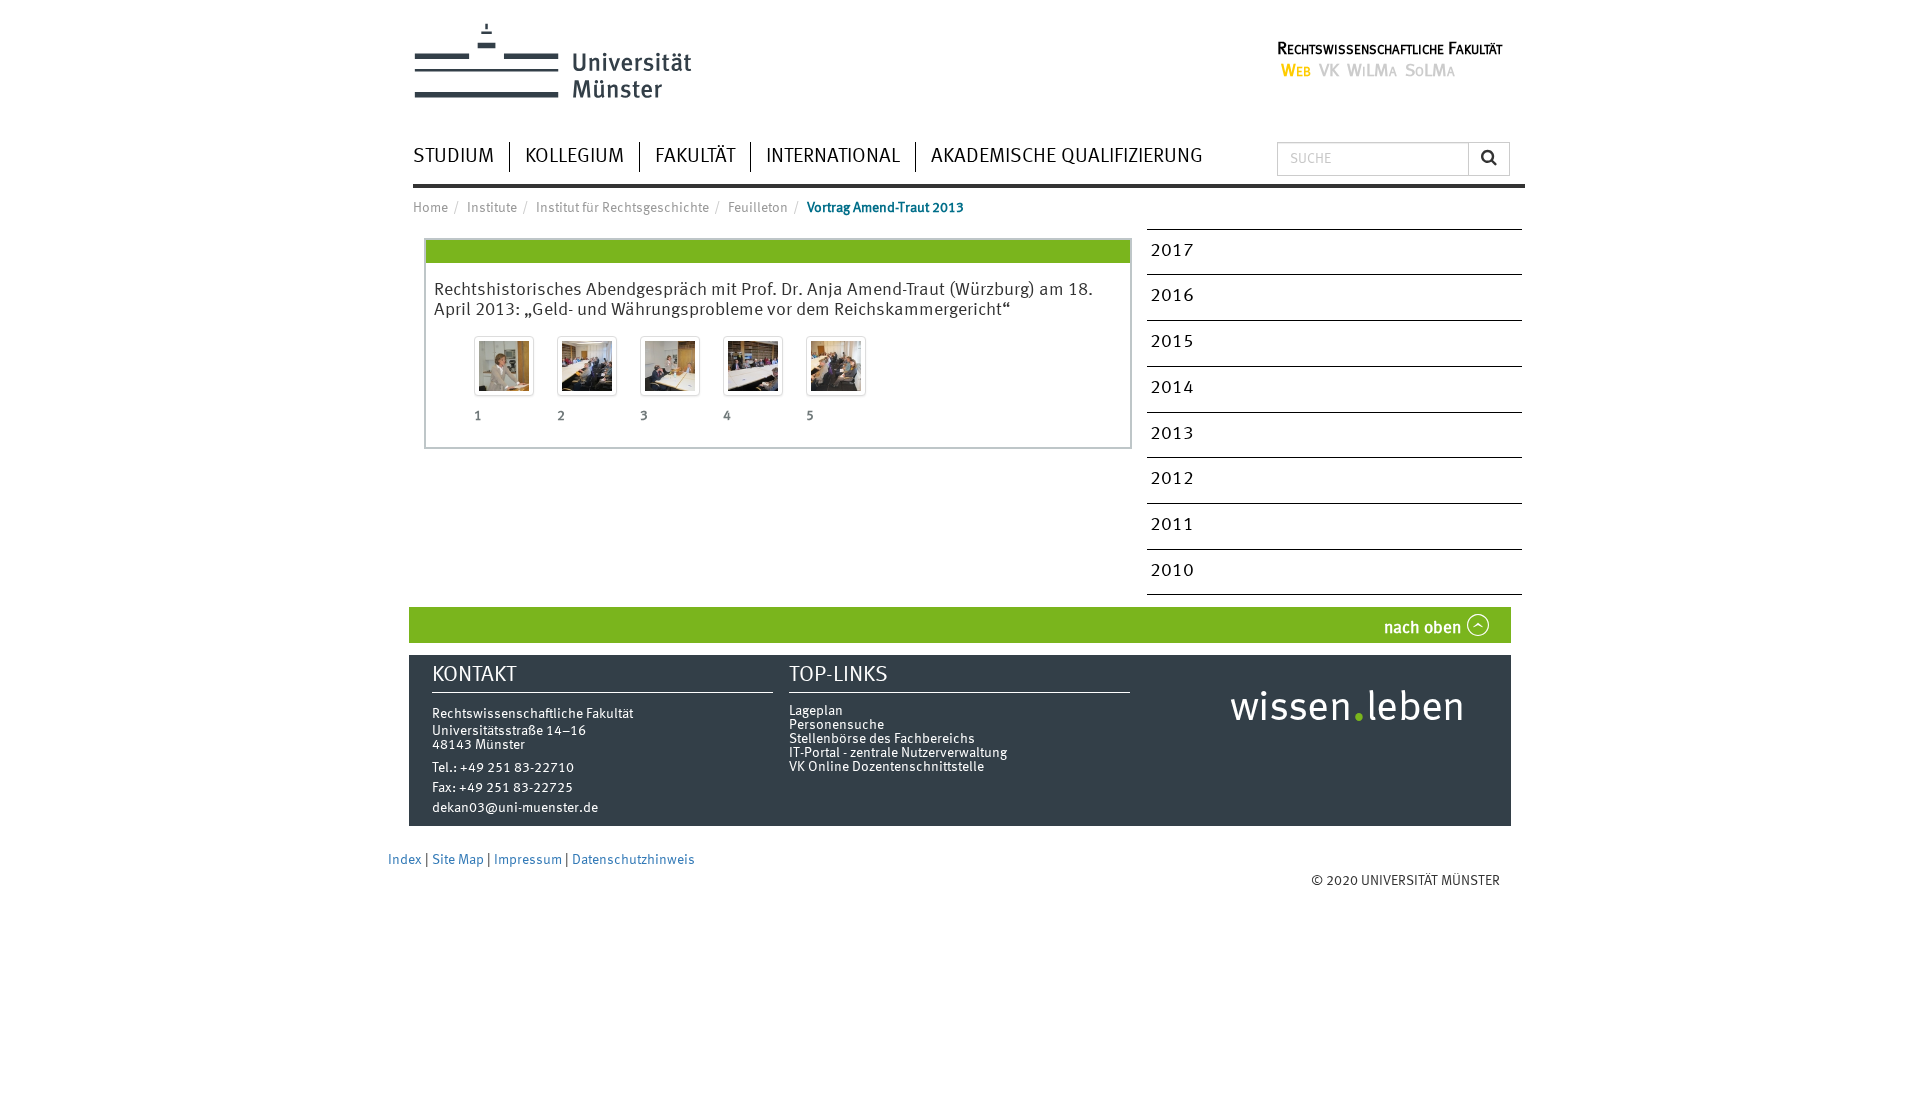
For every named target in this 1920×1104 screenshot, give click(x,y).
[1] (504, 366)
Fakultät (695, 157)
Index (406, 860)
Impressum (529, 860)
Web (1296, 71)
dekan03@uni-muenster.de (515, 808)
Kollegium (574, 157)
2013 (1172, 434)
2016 (1172, 296)
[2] (587, 366)
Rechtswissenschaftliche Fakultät (1389, 49)
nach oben (1422, 628)
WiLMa (1372, 71)
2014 (1172, 388)
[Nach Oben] (1519, 881)
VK (1329, 71)
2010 (1172, 571)
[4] (753, 366)
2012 (1172, 479)
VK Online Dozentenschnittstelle (886, 767)
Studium (453, 157)
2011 (1172, 525)
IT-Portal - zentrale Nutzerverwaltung (898, 753)
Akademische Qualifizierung (1067, 157)
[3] (670, 366)
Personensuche (836, 725)
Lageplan (816, 711)
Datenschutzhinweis (633, 860)
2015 (1172, 342)
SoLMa (1430, 71)
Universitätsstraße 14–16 (509, 731)
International (833, 157)
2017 (1172, 251)
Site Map (459, 860)
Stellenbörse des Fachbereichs (882, 739)
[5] (836, 366)
